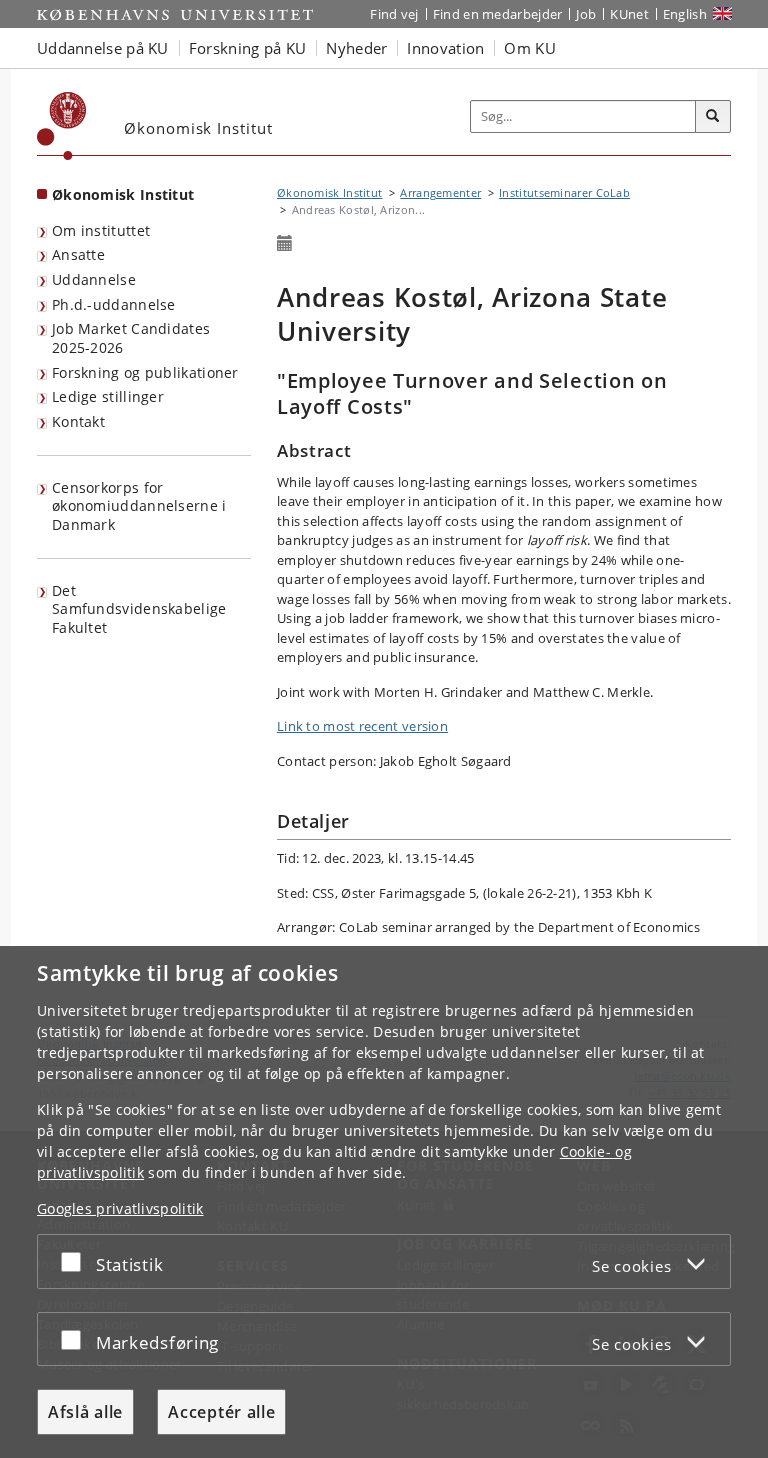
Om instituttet (101, 230)
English (685, 14)
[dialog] (384, 1202)
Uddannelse (94, 279)
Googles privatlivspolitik (120, 1208)
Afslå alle (85, 1412)
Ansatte (78, 254)
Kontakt (78, 421)
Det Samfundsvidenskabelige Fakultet (139, 609)
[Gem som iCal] (285, 244)
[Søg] (713, 117)
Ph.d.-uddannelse (114, 304)
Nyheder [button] (356, 48)
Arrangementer (440, 192)
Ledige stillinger (108, 396)
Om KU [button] (530, 48)
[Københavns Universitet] (62, 126)
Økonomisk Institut (123, 194)
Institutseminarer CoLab (564, 192)
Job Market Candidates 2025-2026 (131, 338)
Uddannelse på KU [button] (103, 48)
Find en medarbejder (498, 14)
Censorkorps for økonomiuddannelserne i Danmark (139, 506)
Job (586, 14)
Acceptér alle (221, 1412)
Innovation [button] (445, 48)
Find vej (394, 14)
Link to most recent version (362, 726)
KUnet (629, 14)
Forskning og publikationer (145, 372)
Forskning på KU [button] (248, 48)
